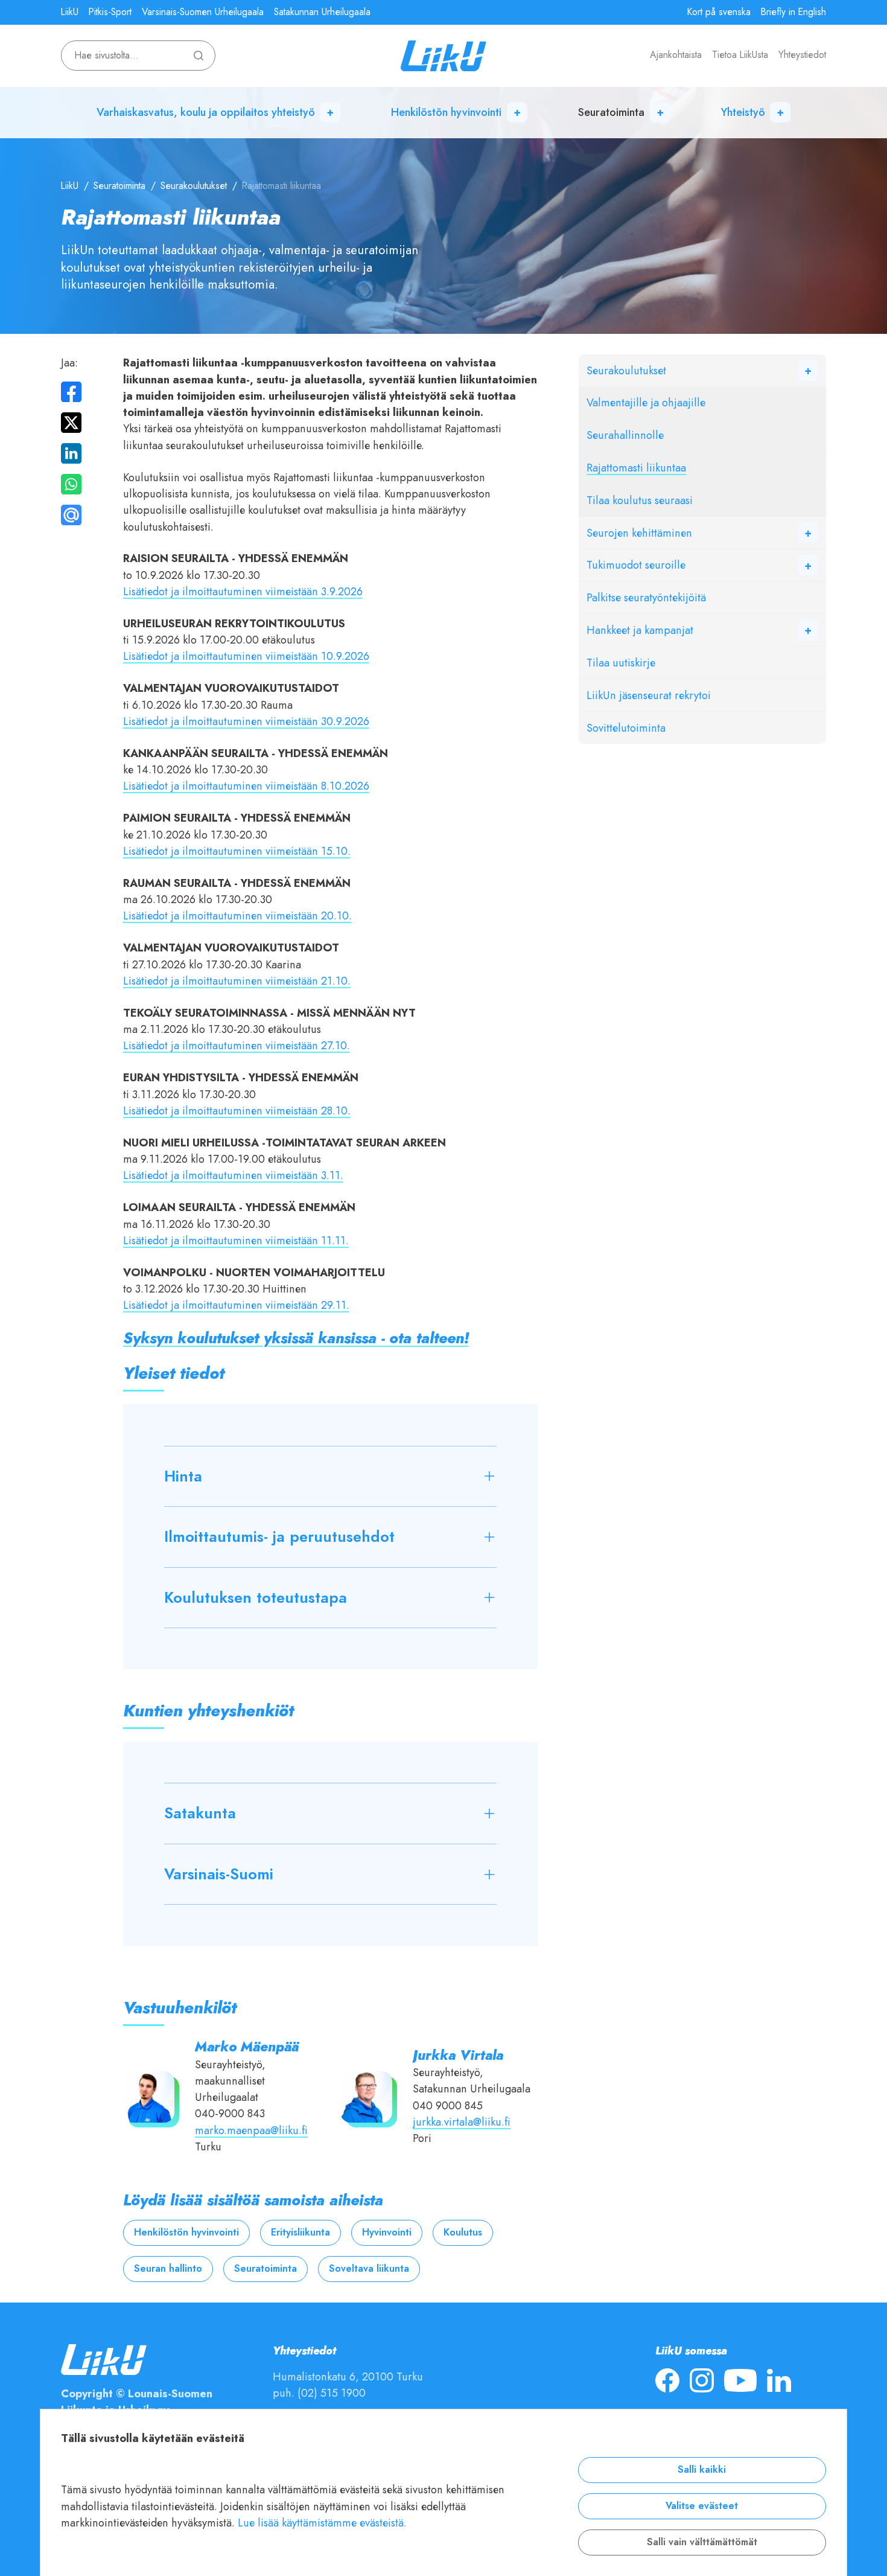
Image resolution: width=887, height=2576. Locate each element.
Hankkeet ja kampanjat (640, 630)
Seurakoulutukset (194, 186)
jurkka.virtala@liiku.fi (462, 2122)
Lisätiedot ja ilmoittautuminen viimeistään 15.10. (237, 851)
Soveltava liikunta (369, 2269)
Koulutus (463, 2232)
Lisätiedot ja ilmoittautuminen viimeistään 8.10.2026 (246, 786)
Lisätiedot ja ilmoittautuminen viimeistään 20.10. (237, 916)
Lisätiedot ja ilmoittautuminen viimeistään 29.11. (236, 1305)
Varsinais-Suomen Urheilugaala (203, 12)
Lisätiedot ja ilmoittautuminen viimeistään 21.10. (237, 981)
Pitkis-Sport (110, 12)
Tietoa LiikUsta (740, 55)
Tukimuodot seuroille (636, 565)
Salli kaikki (702, 2470)
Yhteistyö (743, 112)
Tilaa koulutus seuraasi (640, 500)
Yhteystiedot (802, 55)
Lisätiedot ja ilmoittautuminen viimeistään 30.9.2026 (246, 721)
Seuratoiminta (611, 112)
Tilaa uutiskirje (621, 663)
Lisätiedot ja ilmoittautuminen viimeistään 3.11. (233, 1175)
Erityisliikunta (300, 2232)
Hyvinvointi (387, 2232)
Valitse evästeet (702, 2506)
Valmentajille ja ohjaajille (646, 402)
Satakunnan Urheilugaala (322, 12)
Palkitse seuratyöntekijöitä (646, 597)
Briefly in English (793, 12)
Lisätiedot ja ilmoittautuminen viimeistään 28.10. (237, 1111)
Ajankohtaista (676, 55)
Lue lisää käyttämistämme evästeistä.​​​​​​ (322, 2523)
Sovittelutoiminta (626, 728)
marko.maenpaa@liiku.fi (251, 2130)
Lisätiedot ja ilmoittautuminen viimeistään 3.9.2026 (243, 591)
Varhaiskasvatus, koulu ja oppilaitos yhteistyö (206, 112)
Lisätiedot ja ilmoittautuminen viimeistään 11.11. (236, 1240)
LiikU (70, 12)
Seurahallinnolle (625, 435)
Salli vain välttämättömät (702, 2542)
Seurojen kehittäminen (639, 533)
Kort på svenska (719, 12)
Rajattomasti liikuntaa (636, 468)
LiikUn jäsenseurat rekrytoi (649, 695)
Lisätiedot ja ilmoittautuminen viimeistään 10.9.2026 (246, 656)
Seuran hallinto (168, 2269)
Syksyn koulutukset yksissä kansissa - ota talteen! (296, 1338)
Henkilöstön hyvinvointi (446, 112)
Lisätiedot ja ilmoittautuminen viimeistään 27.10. (237, 1045)
